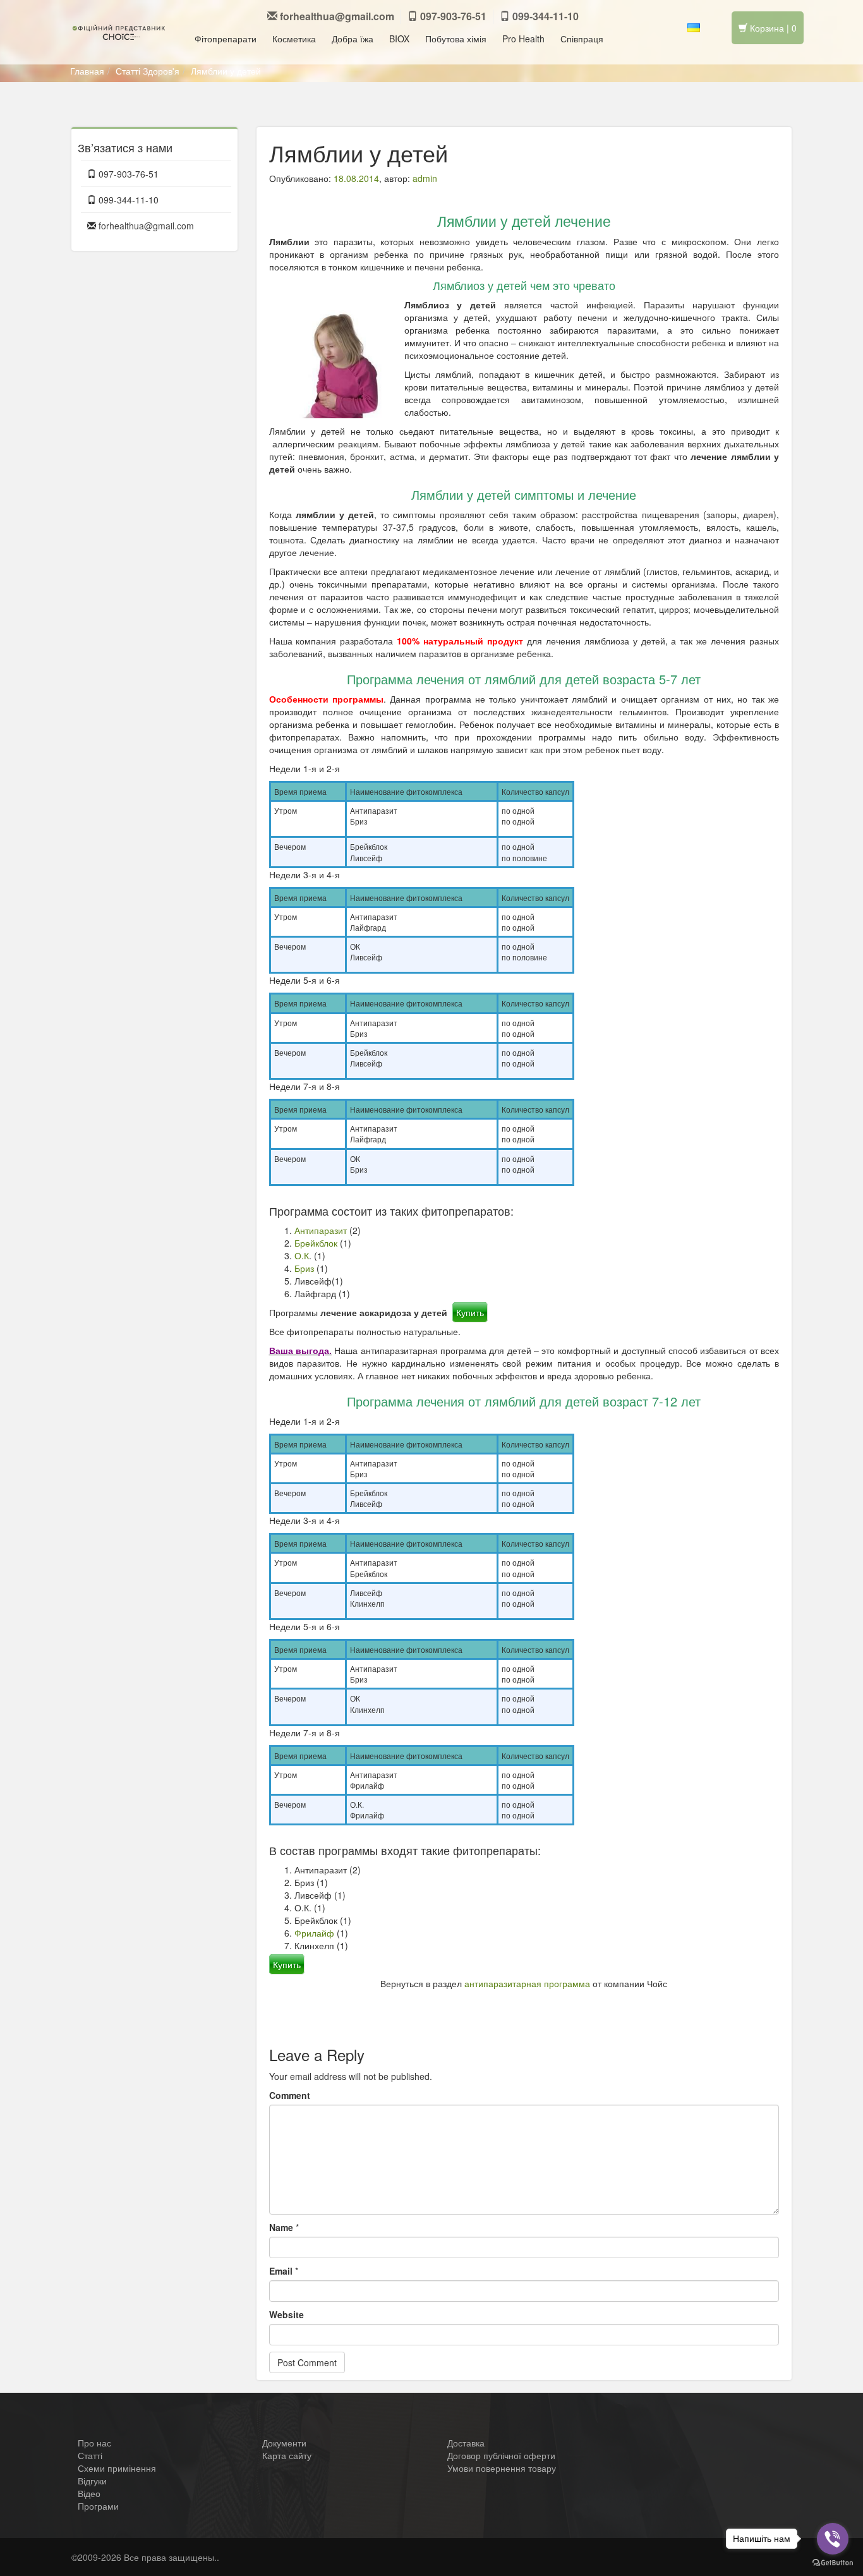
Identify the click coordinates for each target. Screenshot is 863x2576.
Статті (128, 71)
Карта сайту (287, 2455)
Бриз (304, 1268)
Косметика (294, 39)
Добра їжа (353, 39)
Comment (290, 2095)
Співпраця (582, 39)
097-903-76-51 (452, 16)
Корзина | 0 (772, 28)
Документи (284, 2443)
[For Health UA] (119, 32)
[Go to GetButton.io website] (833, 2563)
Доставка (466, 2443)
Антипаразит (321, 1230)
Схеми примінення (117, 2468)
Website (287, 2314)
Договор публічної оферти (501, 2455)
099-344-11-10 (544, 16)
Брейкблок (316, 1243)
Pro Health (523, 39)
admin (425, 178)
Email (281, 2271)
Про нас (94, 2443)
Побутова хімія (456, 39)
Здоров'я (161, 71)
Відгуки (92, 2481)
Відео (89, 2493)
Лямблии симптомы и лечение (691, 2002)
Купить (470, 1312)
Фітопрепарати (226, 39)
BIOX (399, 39)
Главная (87, 71)
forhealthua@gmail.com (337, 16)
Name (281, 2227)
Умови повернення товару (502, 2468)
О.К (302, 1255)
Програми (98, 2506)
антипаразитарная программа (527, 1983)
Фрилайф (314, 1933)
